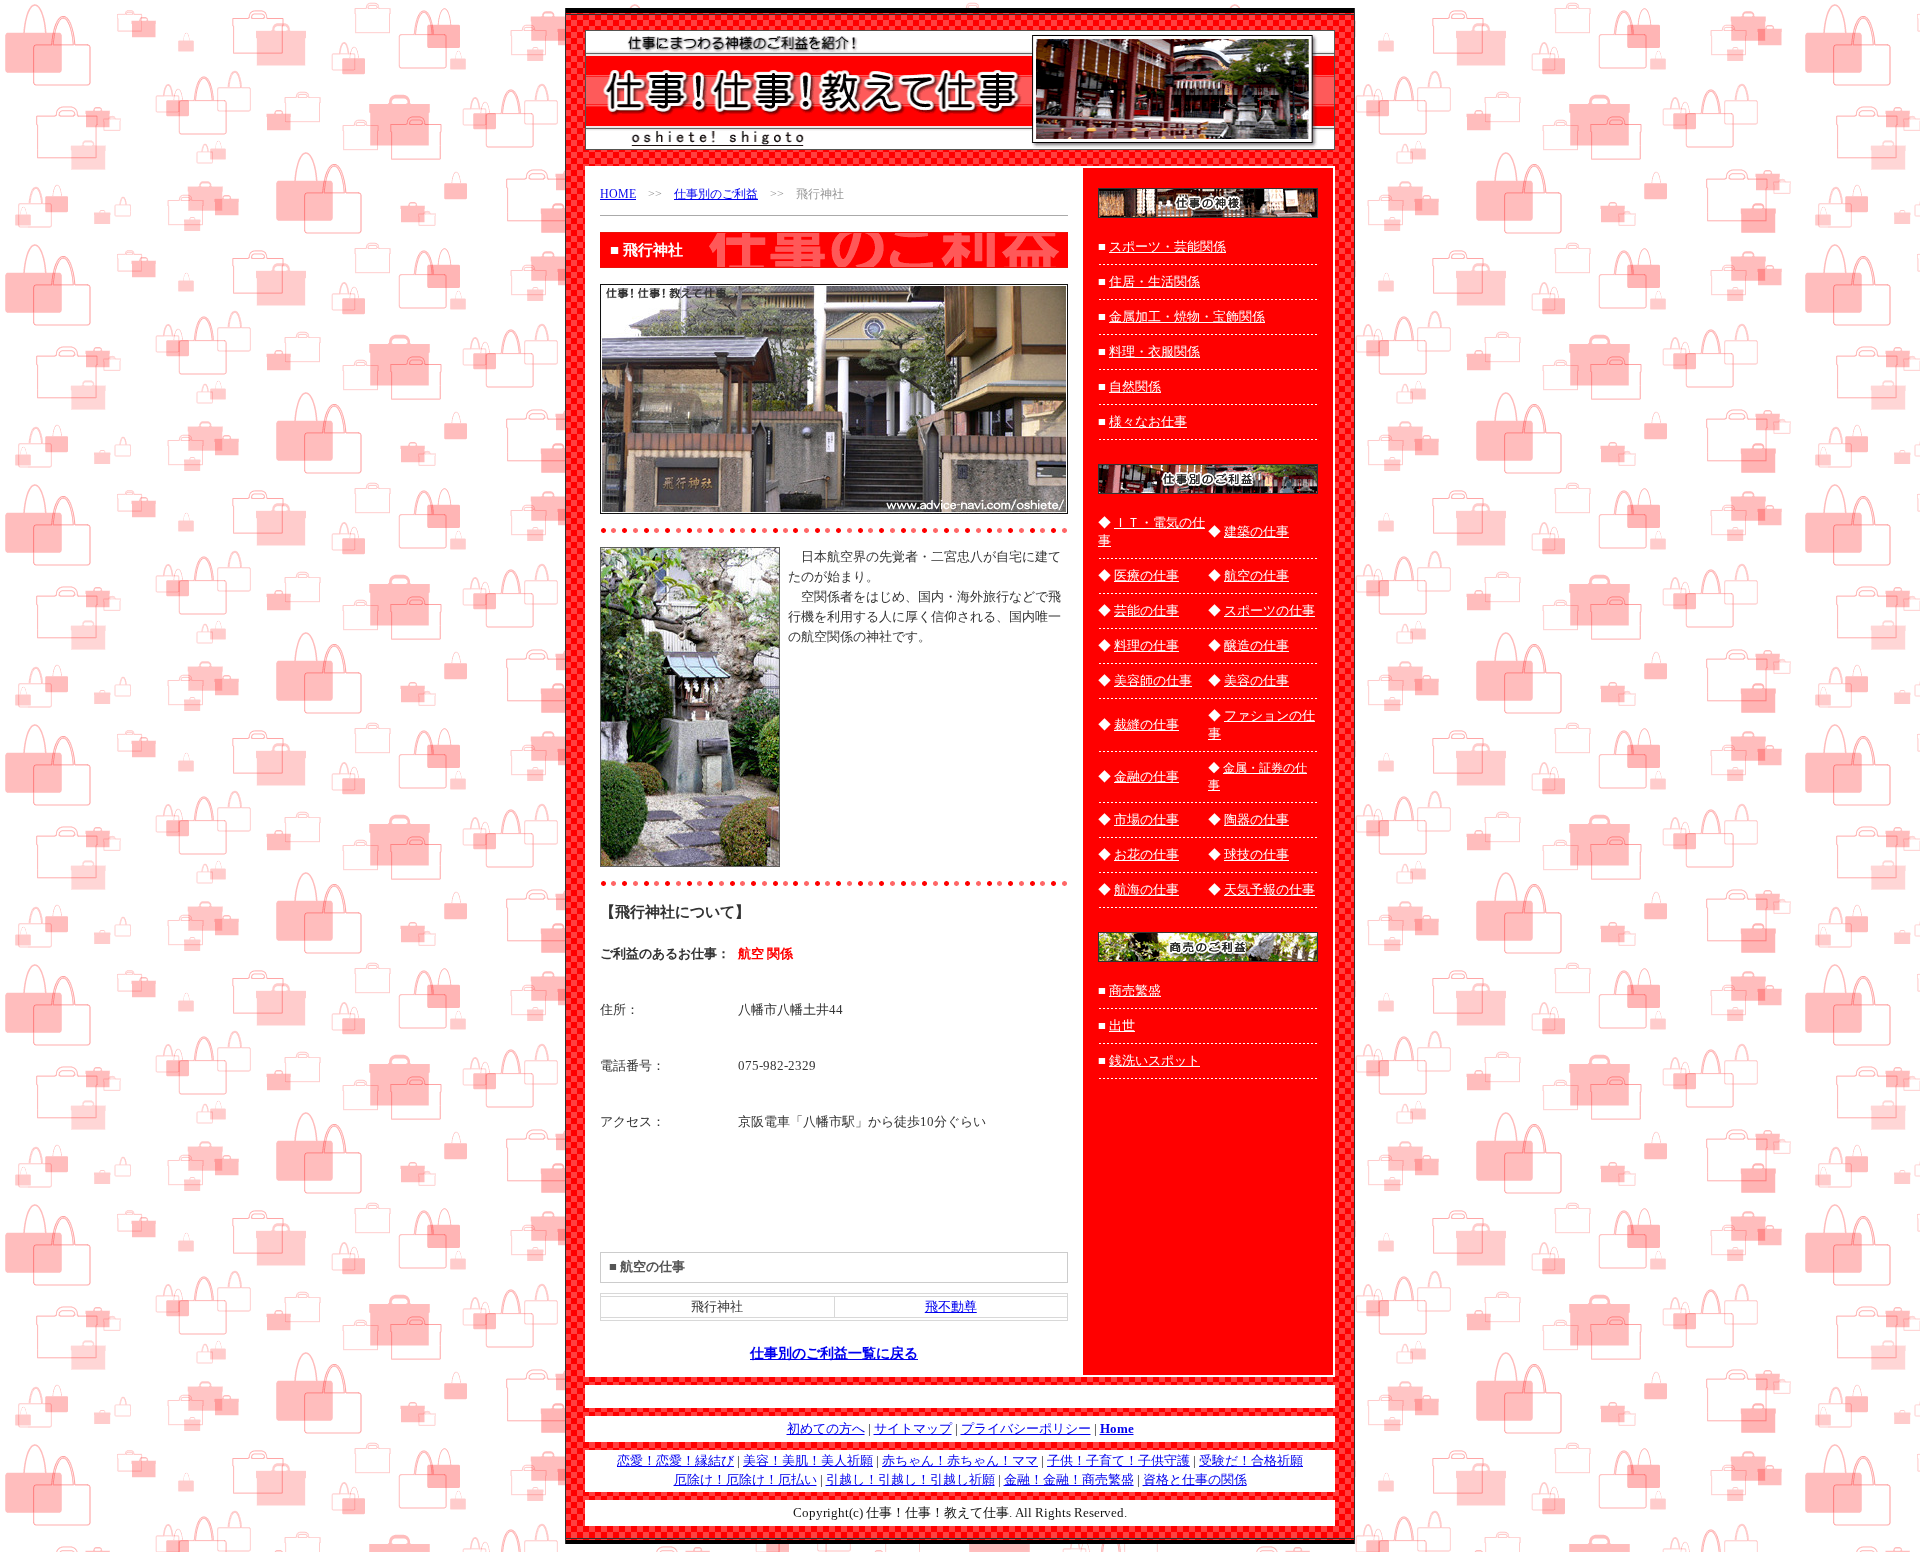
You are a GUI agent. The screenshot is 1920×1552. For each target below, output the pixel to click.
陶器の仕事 (1256, 819)
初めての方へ (826, 1428)
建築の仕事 (1256, 531)
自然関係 (1135, 386)
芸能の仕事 (1146, 610)
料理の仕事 (1146, 645)
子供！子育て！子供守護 (1118, 1460)
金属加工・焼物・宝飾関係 (1187, 316)
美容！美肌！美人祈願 (808, 1460)
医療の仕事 (1146, 575)
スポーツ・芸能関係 (1167, 246)
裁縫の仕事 (1146, 724)
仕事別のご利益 (716, 194)
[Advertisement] (905, 683)
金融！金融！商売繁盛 (1069, 1479)
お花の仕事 (1146, 854)
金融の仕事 (1146, 776)
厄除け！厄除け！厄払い (745, 1479)
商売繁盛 (1135, 990)
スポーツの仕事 (1269, 610)
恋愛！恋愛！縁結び (675, 1460)
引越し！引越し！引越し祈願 (910, 1479)
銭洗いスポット (1154, 1060)
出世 (1122, 1025)
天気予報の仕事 (1269, 889)
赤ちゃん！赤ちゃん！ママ (960, 1460)
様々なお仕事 (1148, 421)
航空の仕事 (1256, 575)
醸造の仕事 (1256, 645)
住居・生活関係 (1154, 281)
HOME (618, 194)
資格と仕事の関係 (1195, 1479)
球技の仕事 (1256, 854)
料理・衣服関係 (1154, 351)
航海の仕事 (1146, 889)
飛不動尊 (951, 1306)
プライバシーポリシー (1026, 1428)
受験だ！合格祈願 (1251, 1460)
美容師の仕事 (1153, 680)
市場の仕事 (1146, 819)
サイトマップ (913, 1428)
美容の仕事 (1256, 680)
